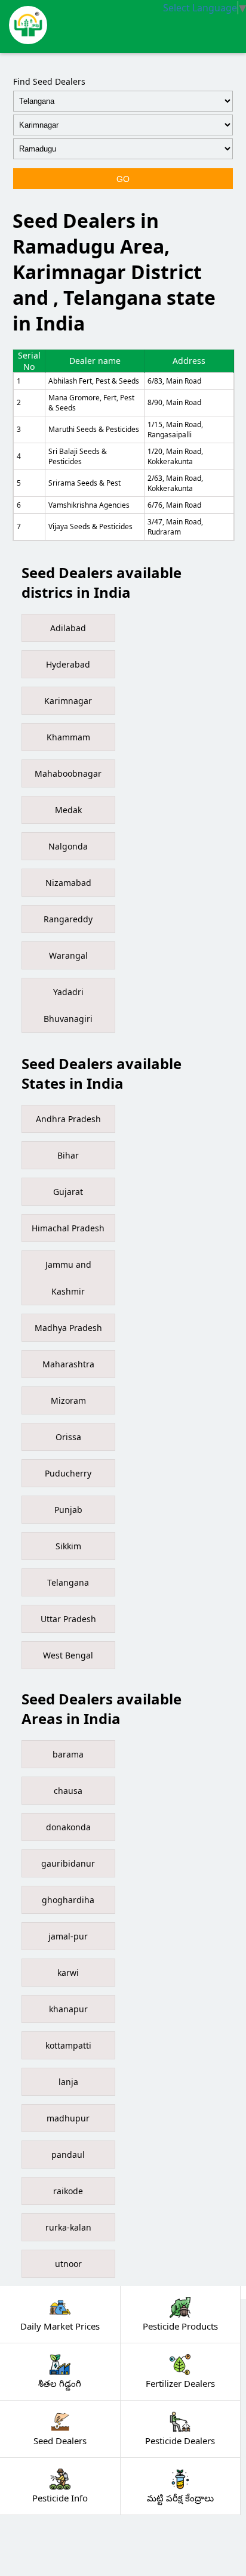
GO (123, 179)
